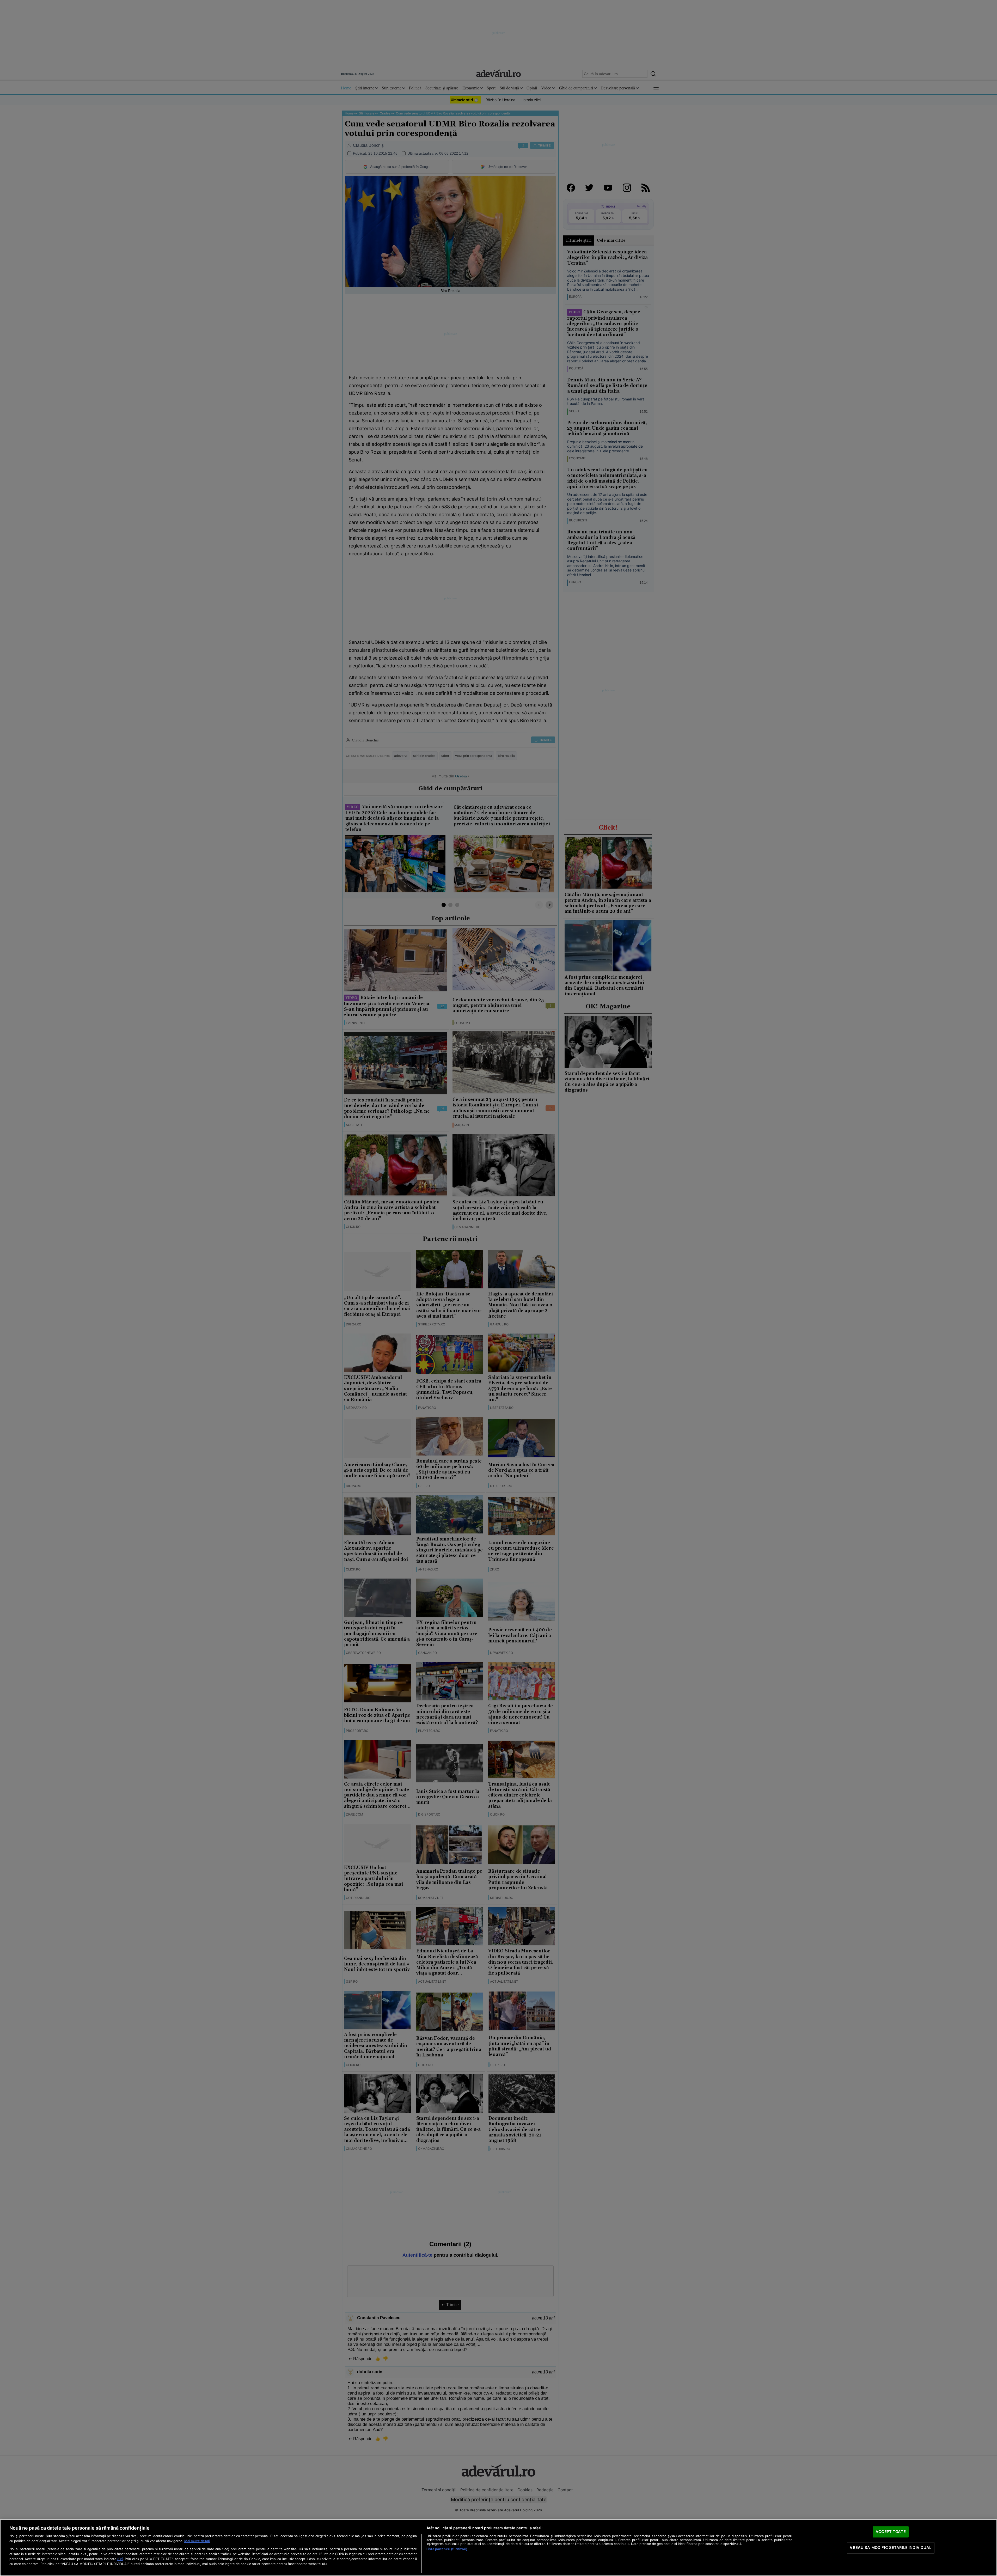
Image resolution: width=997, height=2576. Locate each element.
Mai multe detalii (197, 2541)
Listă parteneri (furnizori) (447, 2549)
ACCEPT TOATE (891, 2532)
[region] (498, 2548)
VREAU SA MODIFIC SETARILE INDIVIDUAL (891, 2548)
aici (120, 2559)
